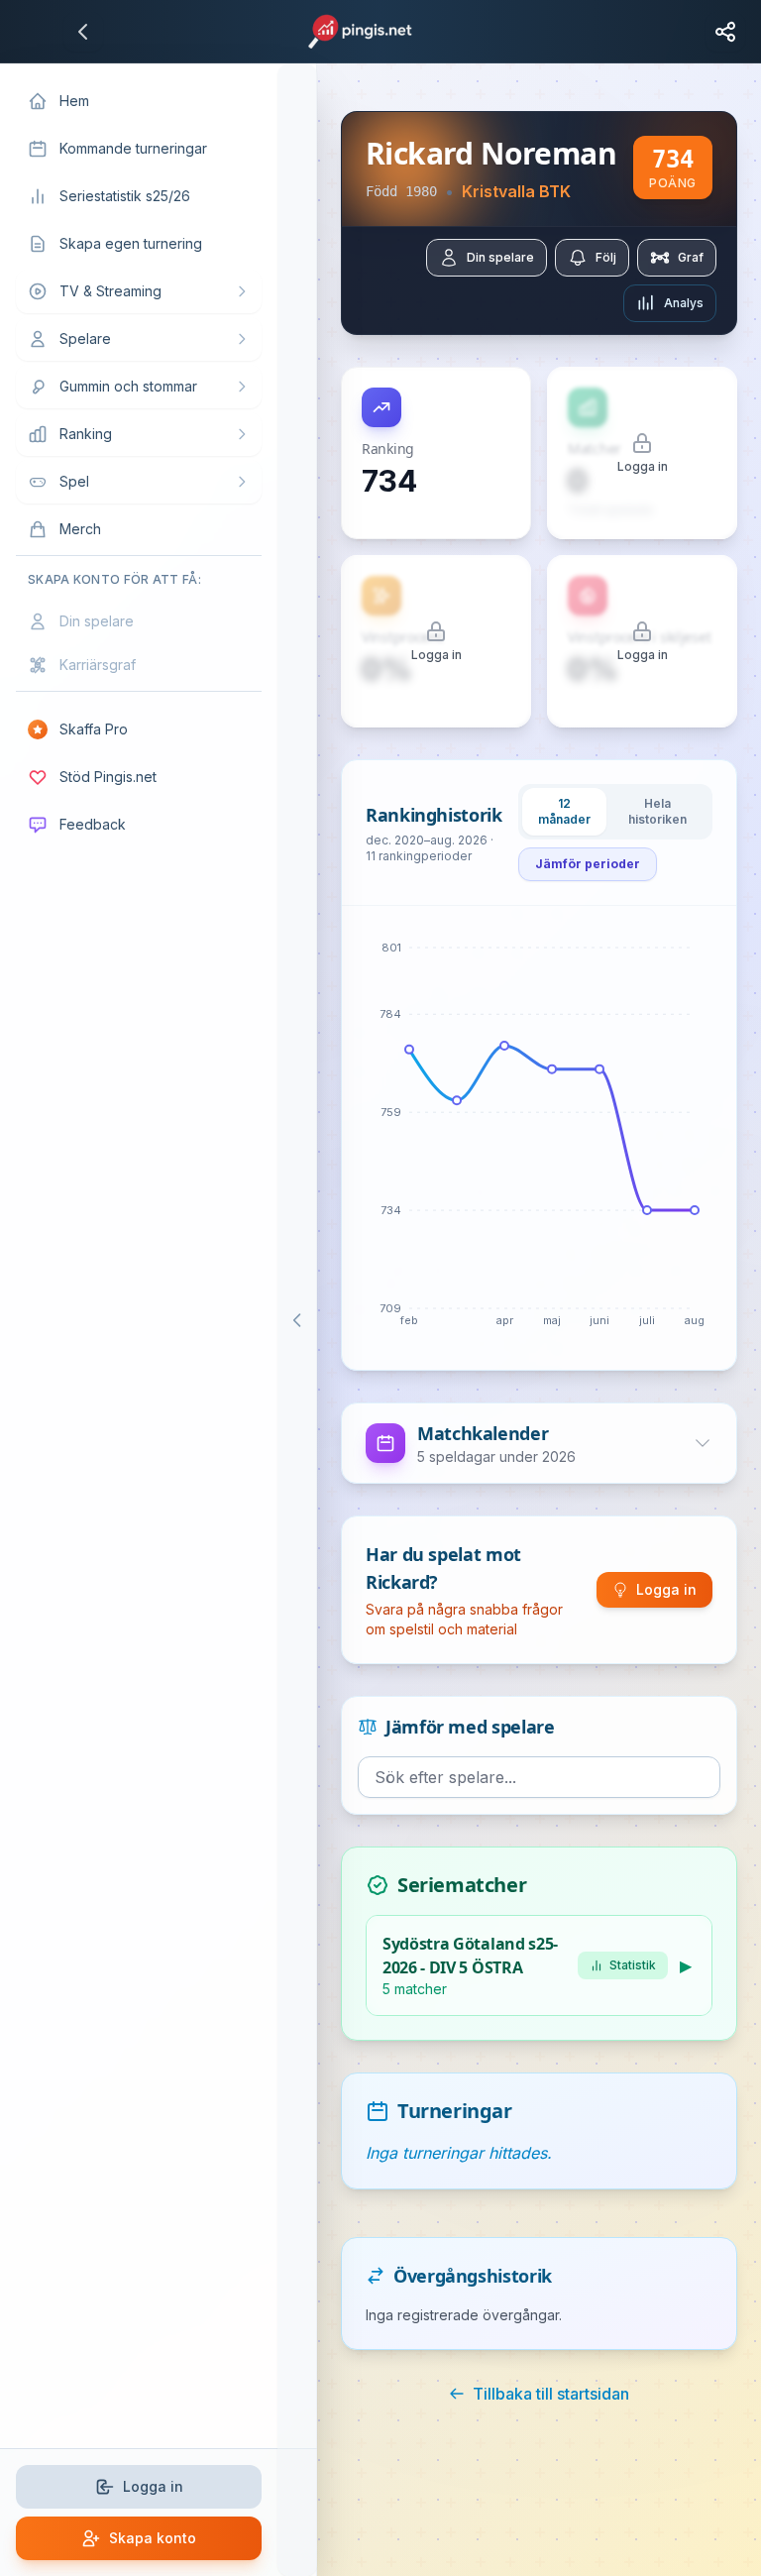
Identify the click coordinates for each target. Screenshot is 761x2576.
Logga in (666, 1589)
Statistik (633, 1965)
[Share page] (725, 32)
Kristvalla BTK (516, 191)
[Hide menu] (297, 1320)
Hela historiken (657, 811)
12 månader (564, 811)
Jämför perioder (588, 864)
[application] (539, 1138)
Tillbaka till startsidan (551, 2394)
